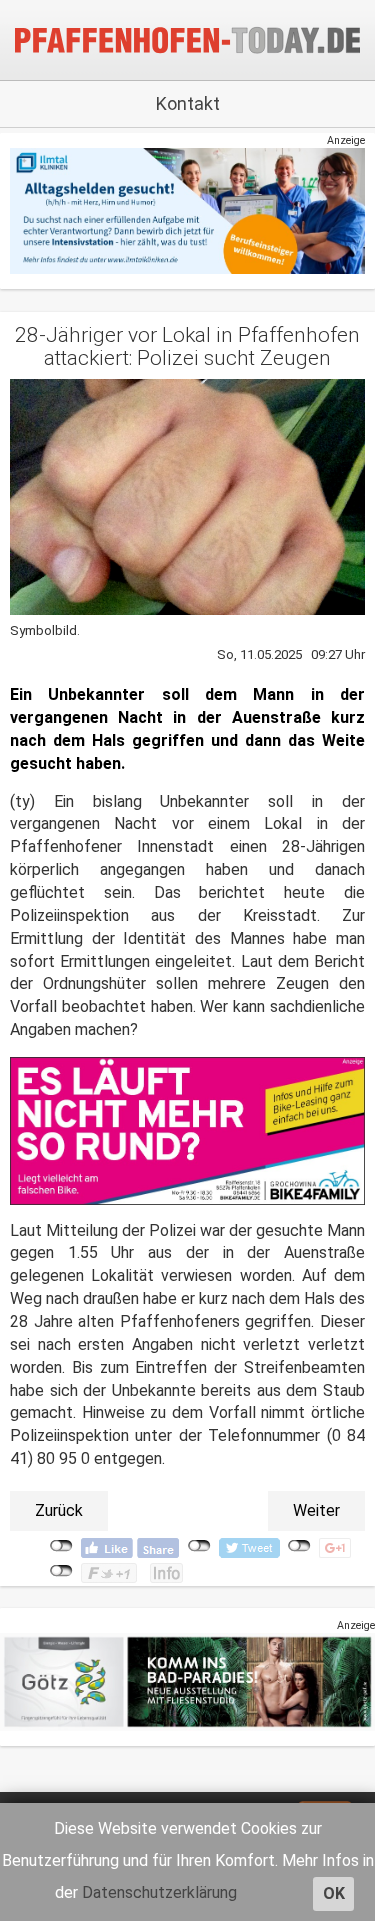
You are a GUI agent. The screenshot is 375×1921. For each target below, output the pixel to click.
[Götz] (187, 1681)
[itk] (187, 210)
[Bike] (187, 1130)
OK (334, 1893)
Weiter (316, 1510)
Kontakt (188, 103)
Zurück (59, 1510)
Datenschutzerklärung (159, 1892)
